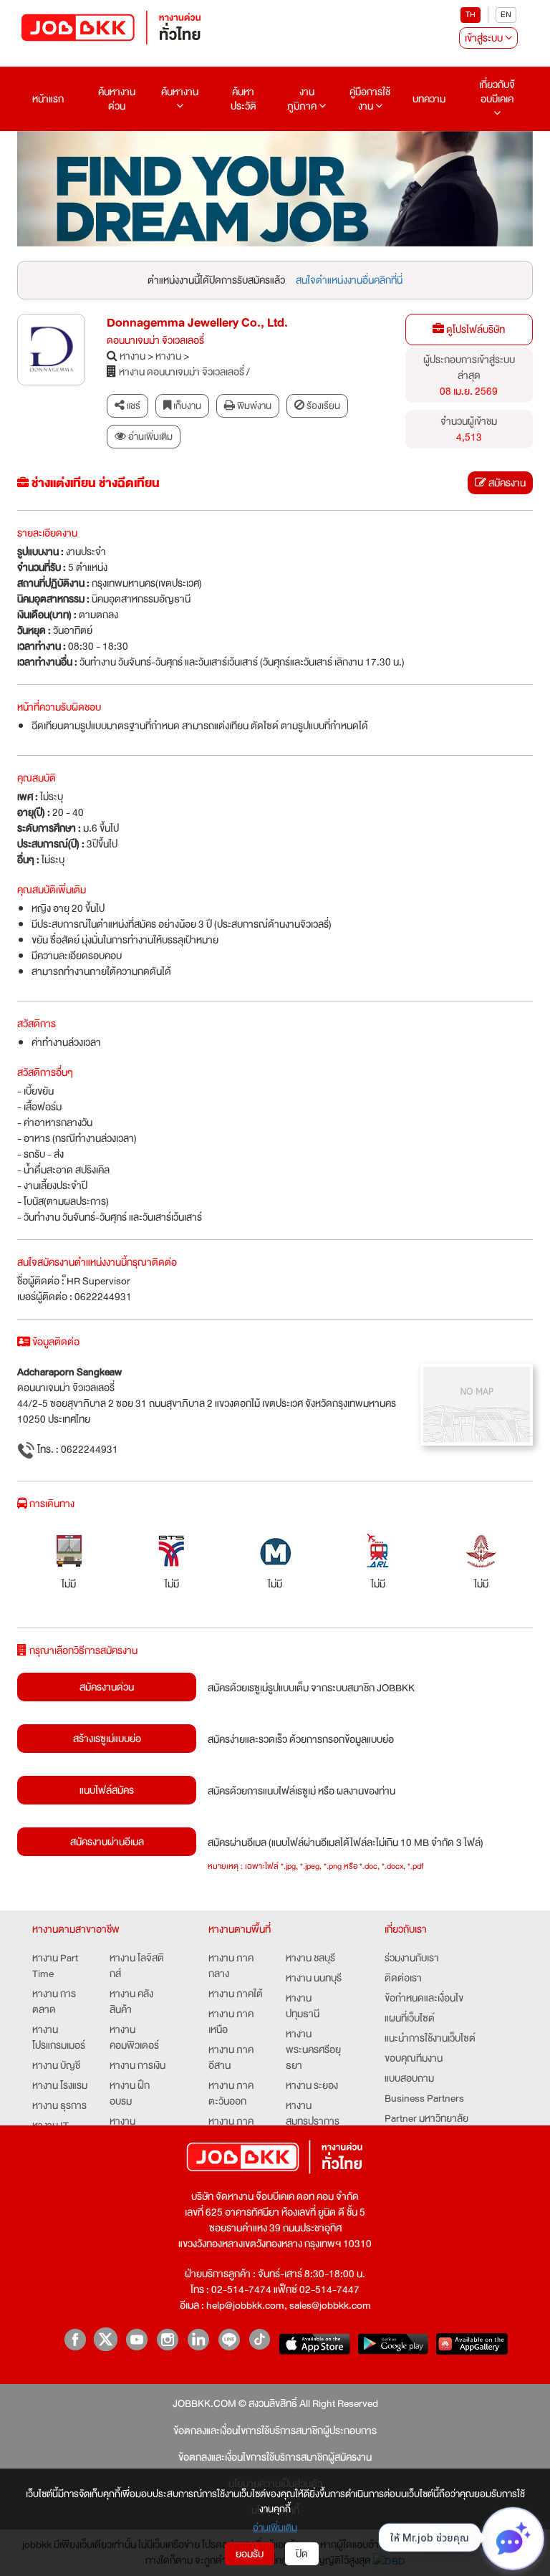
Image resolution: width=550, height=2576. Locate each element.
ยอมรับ (250, 2554)
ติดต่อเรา (403, 1978)
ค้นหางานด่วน (117, 99)
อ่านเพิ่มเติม (275, 2528)
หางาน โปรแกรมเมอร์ (59, 2037)
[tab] (144, 437)
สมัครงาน (506, 483)
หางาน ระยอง (312, 2085)
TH (471, 15)
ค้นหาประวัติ (243, 99)
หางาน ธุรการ (59, 2105)
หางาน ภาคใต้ (236, 1994)
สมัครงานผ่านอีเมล (107, 1842)
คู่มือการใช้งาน (370, 99)
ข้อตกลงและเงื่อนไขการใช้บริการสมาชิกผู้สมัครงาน (275, 2457)
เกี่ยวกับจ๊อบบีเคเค (497, 92)
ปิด (302, 2554)
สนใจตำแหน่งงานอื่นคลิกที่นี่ (349, 280)
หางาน (132, 356)
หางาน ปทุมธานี (303, 2006)
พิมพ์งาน (253, 406)
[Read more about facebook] (75, 2339)
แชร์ (132, 406)
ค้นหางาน (180, 92)
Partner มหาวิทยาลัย (426, 2118)
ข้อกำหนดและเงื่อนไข (424, 1998)
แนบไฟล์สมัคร (107, 1790)
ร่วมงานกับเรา (412, 1958)
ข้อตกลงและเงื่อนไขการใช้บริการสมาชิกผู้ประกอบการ (275, 2431)
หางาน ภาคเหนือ (231, 2022)
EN (506, 15)
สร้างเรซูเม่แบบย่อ (107, 1739)
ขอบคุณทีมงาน (414, 2058)
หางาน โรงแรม (60, 2085)
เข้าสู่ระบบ (485, 38)
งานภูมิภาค (303, 99)
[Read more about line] (229, 2339)
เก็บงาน (186, 406)
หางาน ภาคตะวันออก (231, 2093)
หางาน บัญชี (56, 2065)
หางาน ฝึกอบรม (130, 2093)
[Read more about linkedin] (198, 2339)
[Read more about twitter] (106, 2339)
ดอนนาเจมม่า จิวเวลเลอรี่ (155, 340)
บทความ (429, 99)
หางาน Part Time (55, 1966)
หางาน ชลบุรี (310, 1958)
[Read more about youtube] (136, 2339)
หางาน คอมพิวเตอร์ (134, 2037)
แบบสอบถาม (409, 2078)
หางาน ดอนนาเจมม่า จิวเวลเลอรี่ (182, 372)
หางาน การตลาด (54, 2001)
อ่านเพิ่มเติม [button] (149, 437)
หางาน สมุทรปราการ (313, 2113)
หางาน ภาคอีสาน (231, 2057)
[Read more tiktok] (260, 2339)
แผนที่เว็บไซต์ (410, 2018)
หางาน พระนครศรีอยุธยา (313, 2049)
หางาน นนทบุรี (314, 1978)
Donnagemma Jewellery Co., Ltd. (197, 323)
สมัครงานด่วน (107, 1687)
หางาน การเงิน (137, 2065)
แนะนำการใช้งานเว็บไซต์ (430, 2038)
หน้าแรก (48, 99)
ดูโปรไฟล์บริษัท (474, 330)
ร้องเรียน (322, 406)
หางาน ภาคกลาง (231, 1966)
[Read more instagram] (167, 2339)
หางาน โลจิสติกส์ (137, 1966)
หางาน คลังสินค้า (131, 2001)
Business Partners (424, 2098)
